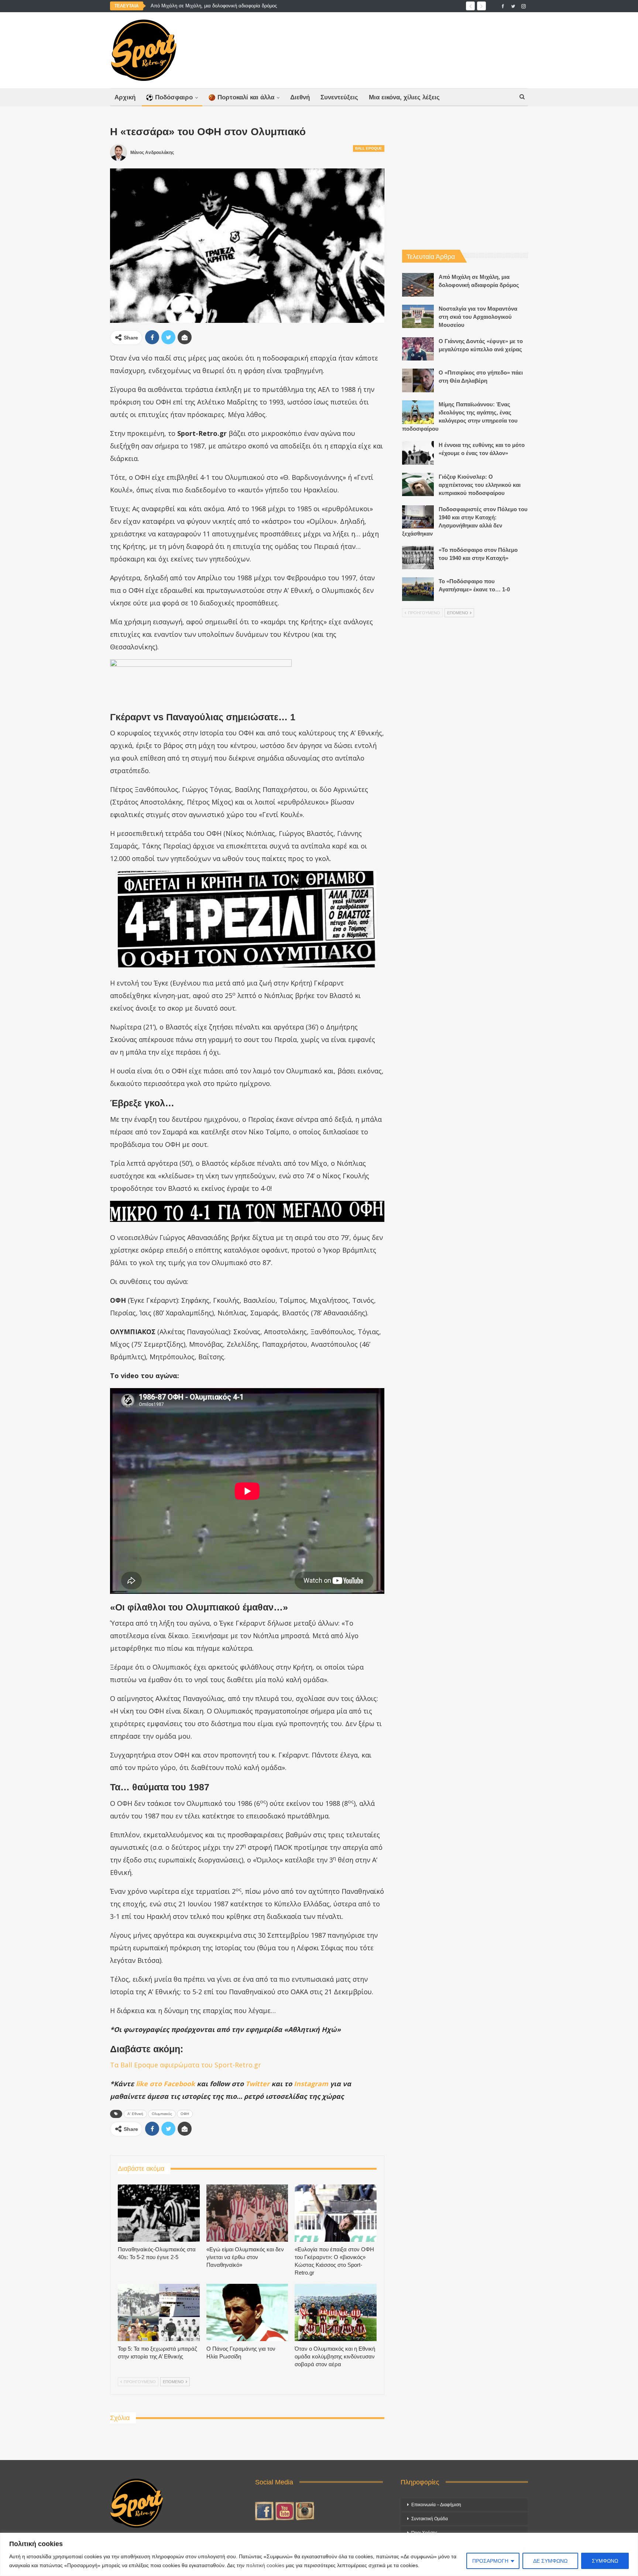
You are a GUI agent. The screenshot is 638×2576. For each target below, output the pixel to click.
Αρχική (125, 97)
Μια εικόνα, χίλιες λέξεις (404, 97)
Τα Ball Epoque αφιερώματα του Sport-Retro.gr (186, 2065)
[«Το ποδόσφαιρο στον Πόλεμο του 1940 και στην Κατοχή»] (418, 558)
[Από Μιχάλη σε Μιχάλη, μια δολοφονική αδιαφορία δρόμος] (418, 285)
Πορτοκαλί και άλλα (246, 97)
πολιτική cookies (265, 2565)
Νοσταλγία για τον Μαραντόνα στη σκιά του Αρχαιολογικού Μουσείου (225, 6)
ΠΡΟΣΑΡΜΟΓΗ (490, 2561)
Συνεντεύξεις (339, 97)
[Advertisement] (392, 48)
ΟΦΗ (185, 2114)
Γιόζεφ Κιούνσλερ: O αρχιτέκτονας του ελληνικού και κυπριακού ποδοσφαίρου (480, 485)
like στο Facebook (165, 2084)
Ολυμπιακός (162, 2114)
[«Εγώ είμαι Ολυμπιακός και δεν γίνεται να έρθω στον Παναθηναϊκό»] (247, 2213)
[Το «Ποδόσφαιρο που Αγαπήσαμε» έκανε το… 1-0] (418, 589)
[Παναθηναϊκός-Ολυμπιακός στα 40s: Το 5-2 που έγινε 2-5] (159, 2213)
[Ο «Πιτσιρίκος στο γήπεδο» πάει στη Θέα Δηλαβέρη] (418, 380)
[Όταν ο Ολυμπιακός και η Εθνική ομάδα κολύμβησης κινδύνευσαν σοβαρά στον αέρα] (336, 2312)
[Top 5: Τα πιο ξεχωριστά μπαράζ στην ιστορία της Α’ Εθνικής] (159, 2312)
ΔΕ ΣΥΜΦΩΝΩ (550, 2561)
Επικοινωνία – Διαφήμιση (436, 2505)
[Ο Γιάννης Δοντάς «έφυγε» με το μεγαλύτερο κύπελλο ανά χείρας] (418, 349)
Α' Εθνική (135, 2114)
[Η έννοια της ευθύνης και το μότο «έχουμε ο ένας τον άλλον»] (418, 453)
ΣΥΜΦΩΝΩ (605, 2561)
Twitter (258, 2084)
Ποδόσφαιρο (174, 97)
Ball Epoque (369, 148)
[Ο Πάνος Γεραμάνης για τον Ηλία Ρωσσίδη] (247, 2312)
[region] (319, 2554)
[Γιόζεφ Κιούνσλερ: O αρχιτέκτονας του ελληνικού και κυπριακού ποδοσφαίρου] (418, 485)
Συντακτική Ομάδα (430, 2519)
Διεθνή (300, 97)
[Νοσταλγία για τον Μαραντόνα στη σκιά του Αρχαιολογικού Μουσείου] (418, 317)
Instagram (311, 2084)
